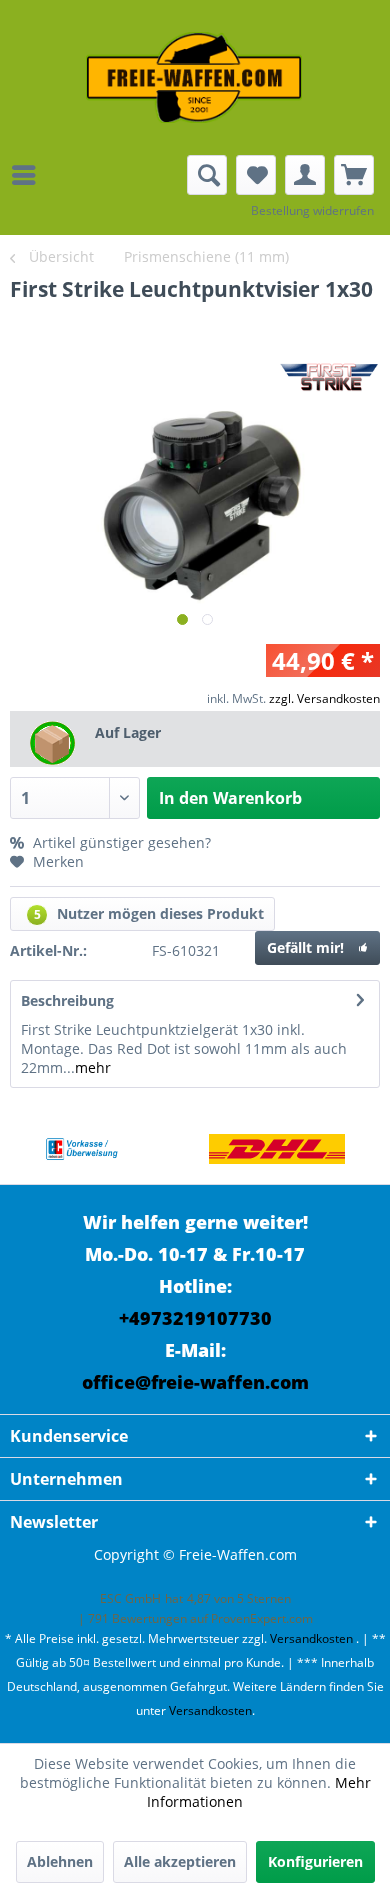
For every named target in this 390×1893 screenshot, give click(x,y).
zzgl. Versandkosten (324, 698)
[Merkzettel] (256, 175)
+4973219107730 (195, 1318)
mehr (93, 1067)
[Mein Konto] (305, 175)
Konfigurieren (315, 1861)
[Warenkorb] (354, 175)
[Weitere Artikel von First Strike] (330, 376)
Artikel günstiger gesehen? (120, 842)
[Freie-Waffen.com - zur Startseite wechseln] (195, 77)
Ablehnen (60, 1861)
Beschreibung (67, 1000)
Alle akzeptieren (180, 1861)
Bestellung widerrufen (312, 210)
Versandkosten (311, 1638)
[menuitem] (29, 175)
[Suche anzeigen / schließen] (207, 175)
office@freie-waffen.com (195, 1382)
